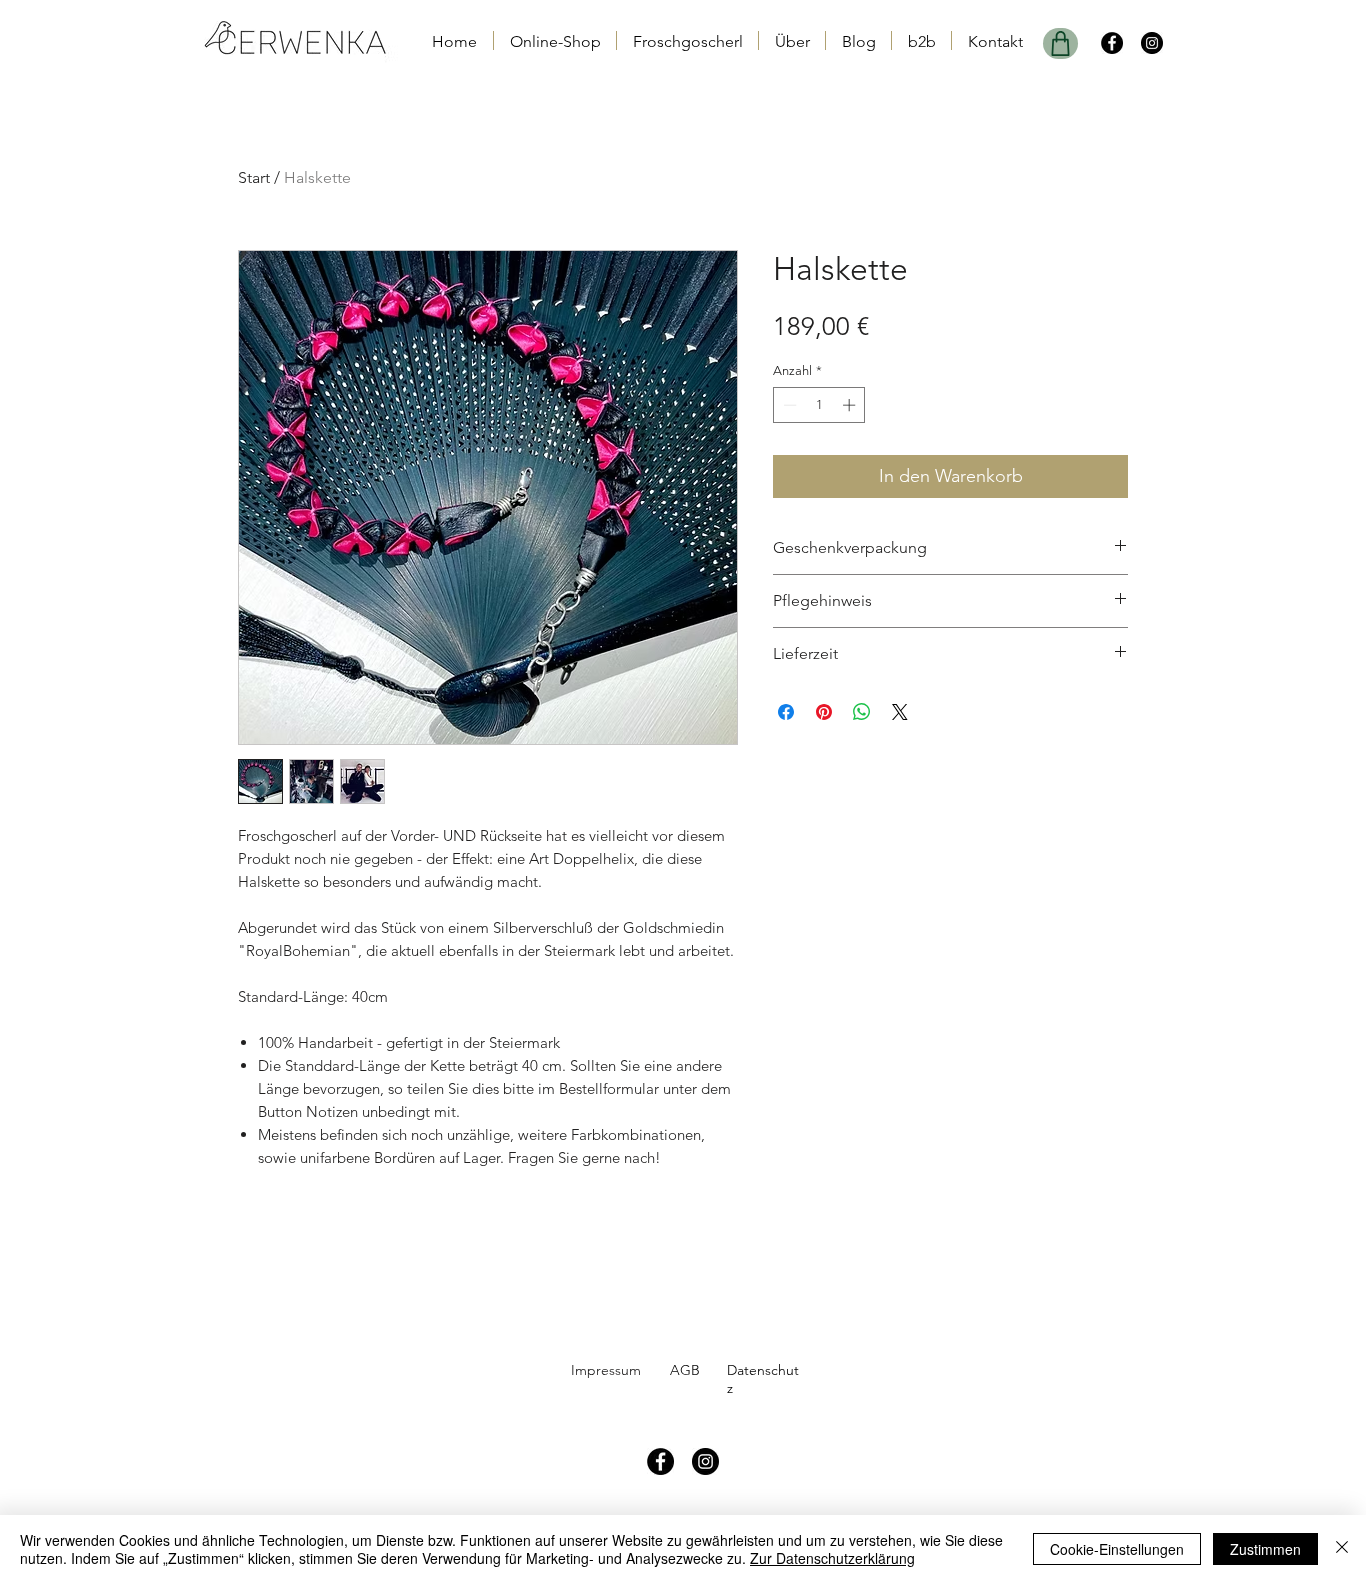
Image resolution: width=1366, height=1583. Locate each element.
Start (254, 177)
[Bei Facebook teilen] (786, 712)
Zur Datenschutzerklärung (832, 1558)
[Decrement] (788, 405)
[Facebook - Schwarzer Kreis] (1112, 43)
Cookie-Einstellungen (1117, 1549)
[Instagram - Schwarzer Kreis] (1152, 43)
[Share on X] (900, 712)
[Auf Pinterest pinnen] (824, 712)
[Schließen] (1342, 1549)
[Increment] (851, 405)
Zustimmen (1265, 1549)
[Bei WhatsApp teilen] (862, 712)
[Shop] (1060, 43)
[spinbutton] (819, 405)
